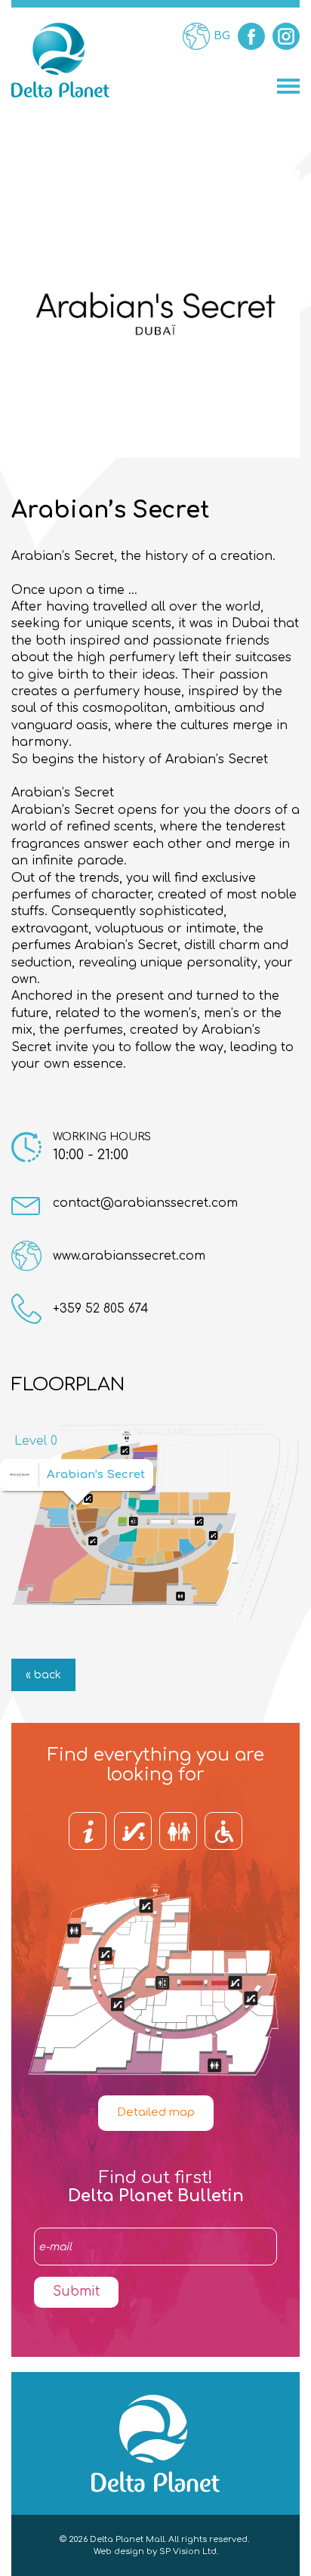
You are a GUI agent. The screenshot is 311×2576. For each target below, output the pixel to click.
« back (43, 1675)
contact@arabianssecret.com (145, 1203)
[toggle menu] (288, 86)
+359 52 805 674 (101, 1309)
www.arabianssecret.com (129, 1256)
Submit (76, 2291)
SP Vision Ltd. (189, 2551)
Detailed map (156, 2112)
